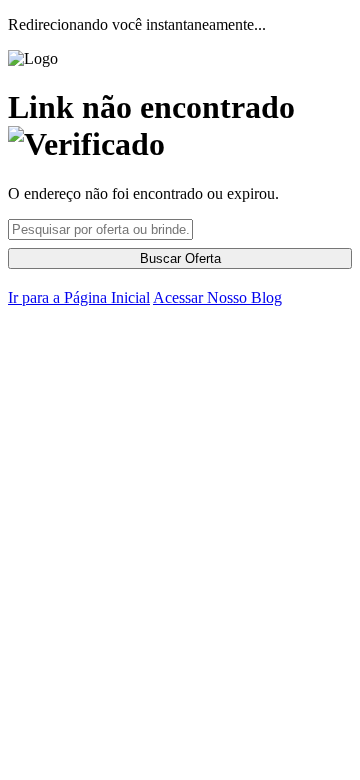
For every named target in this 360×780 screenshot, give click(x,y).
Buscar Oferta (180, 258)
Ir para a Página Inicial (79, 297)
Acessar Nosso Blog (217, 297)
